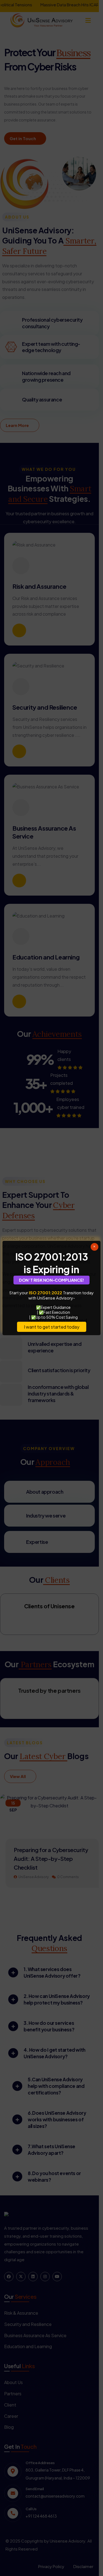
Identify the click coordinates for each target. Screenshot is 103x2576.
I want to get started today (52, 1327)
